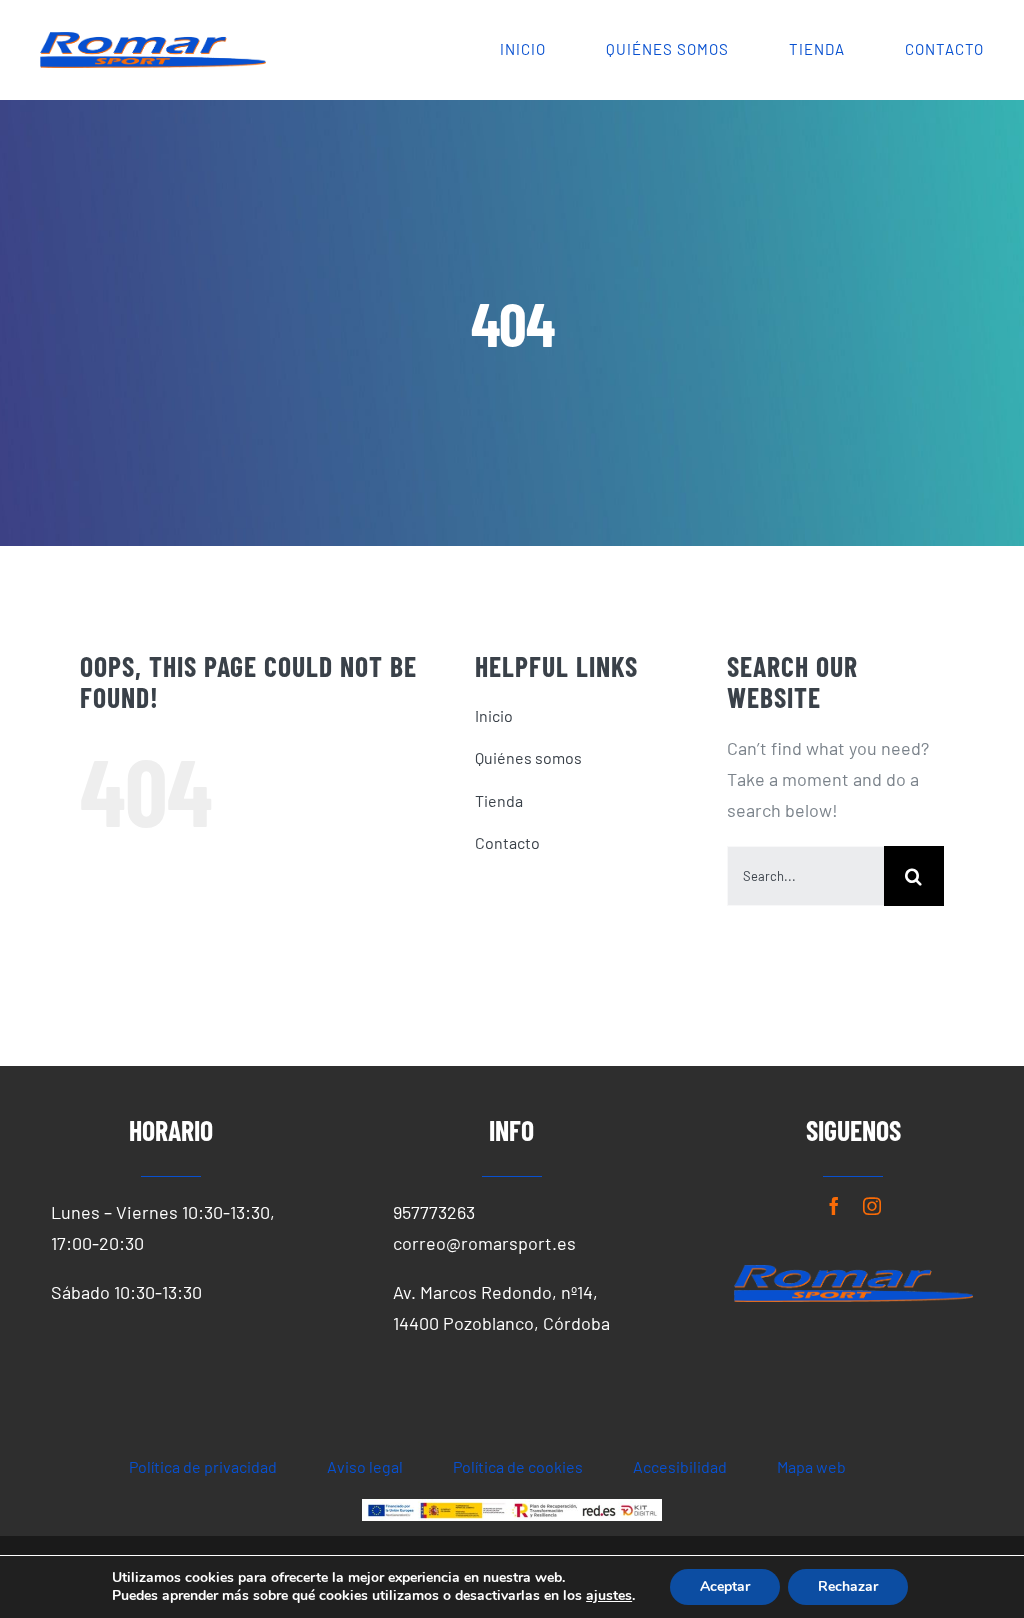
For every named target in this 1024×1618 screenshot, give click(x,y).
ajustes (609, 1596)
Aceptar (725, 1586)
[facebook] (834, 1206)
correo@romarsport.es (484, 1243)
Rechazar (848, 1586)
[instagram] (872, 1206)
